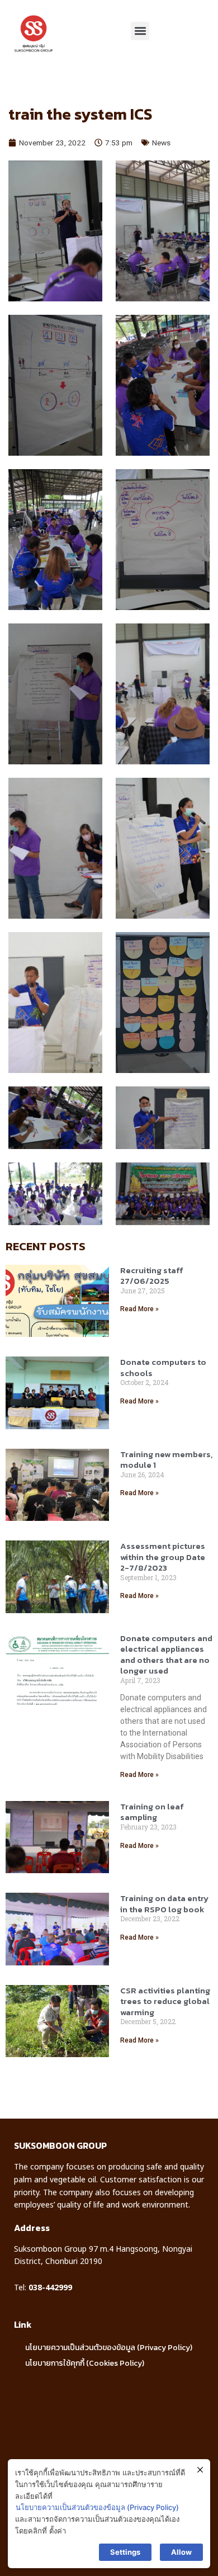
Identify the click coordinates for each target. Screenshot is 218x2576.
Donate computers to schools (163, 1367)
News (161, 143)
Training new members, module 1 (166, 1460)
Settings (125, 2552)
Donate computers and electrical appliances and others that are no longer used (166, 1655)
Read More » (139, 1309)
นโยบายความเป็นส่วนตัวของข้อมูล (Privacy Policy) (109, 2348)
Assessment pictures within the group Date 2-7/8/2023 (163, 1557)
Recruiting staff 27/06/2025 (152, 1276)
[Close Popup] (200, 2470)
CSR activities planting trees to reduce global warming (165, 2001)
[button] (140, 31)
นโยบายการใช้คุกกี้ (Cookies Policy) (85, 2363)
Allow (181, 2552)
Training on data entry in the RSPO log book (164, 1904)
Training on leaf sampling (152, 1812)
